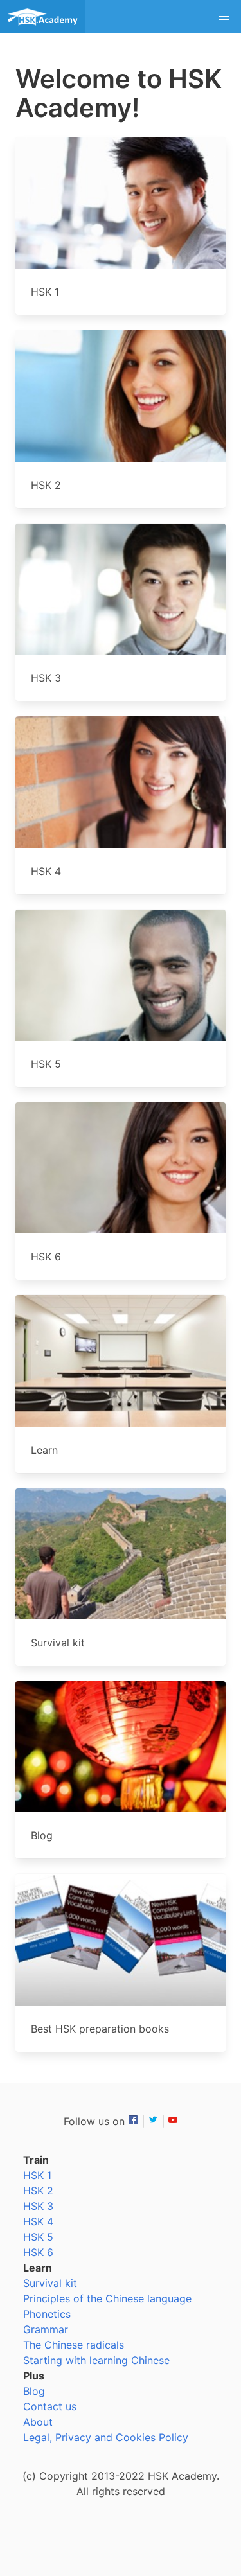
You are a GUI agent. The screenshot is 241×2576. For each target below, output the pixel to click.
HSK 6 (38, 2252)
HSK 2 (38, 2191)
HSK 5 (38, 2237)
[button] (224, 17)
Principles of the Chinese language (107, 2298)
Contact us (50, 2406)
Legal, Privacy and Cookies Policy (106, 2437)
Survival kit (50, 2283)
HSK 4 (38, 2221)
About (38, 2422)
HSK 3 (38, 2206)
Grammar (46, 2329)
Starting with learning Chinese (96, 2360)
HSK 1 (37, 2175)
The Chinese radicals (74, 2345)
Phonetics (47, 2314)
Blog (34, 2391)
